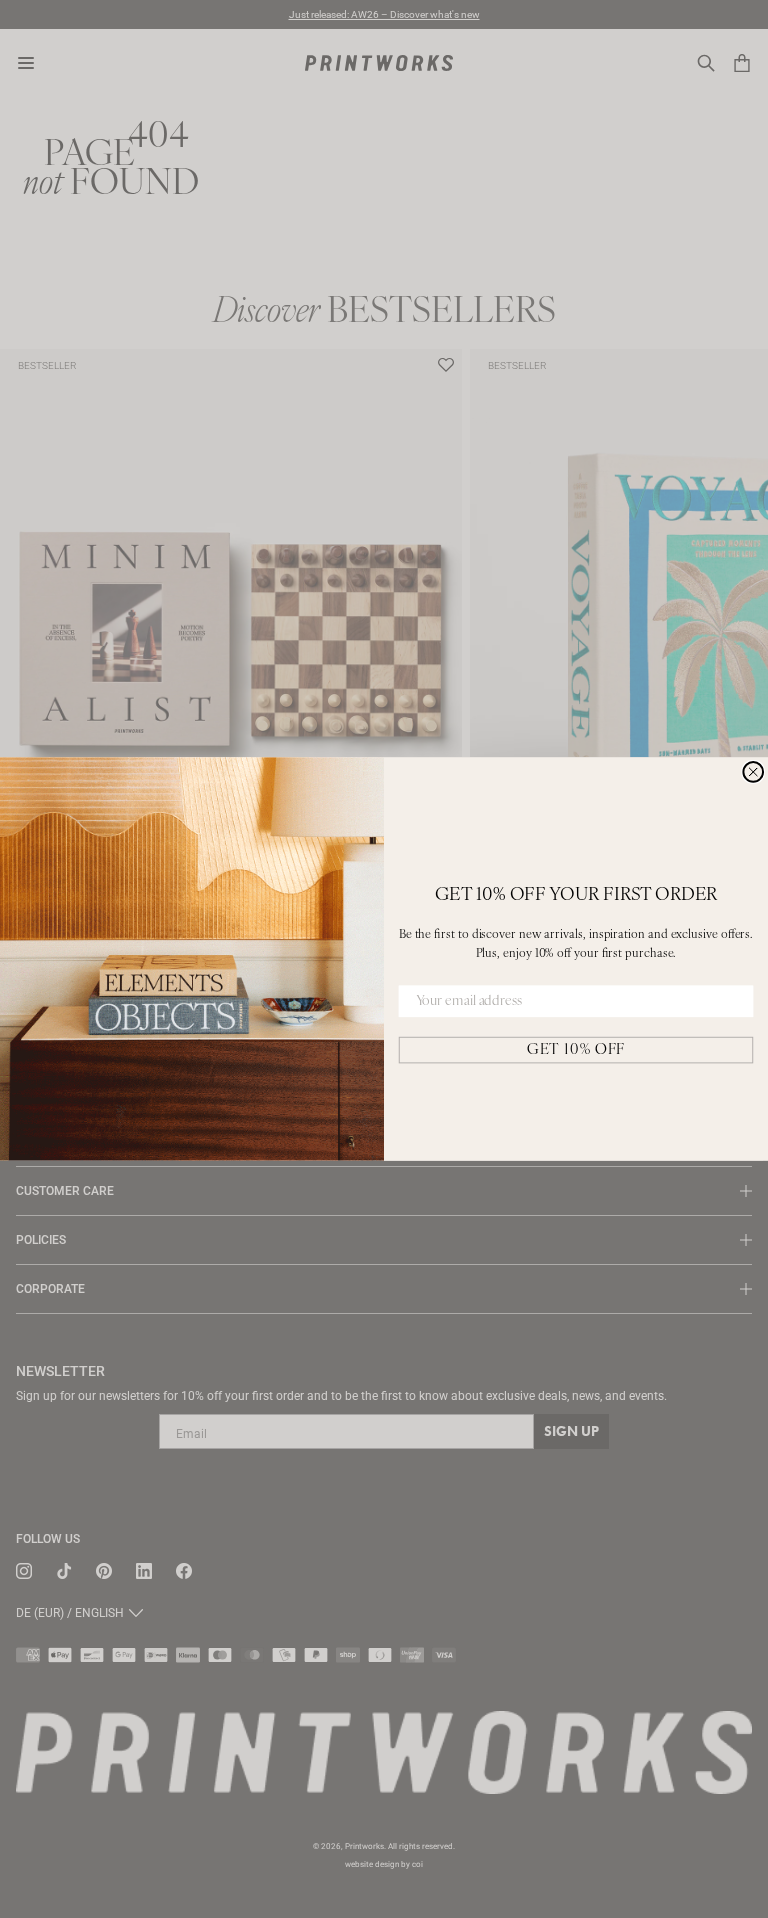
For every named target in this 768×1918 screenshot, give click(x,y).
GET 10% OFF (576, 1049)
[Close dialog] (753, 772)
